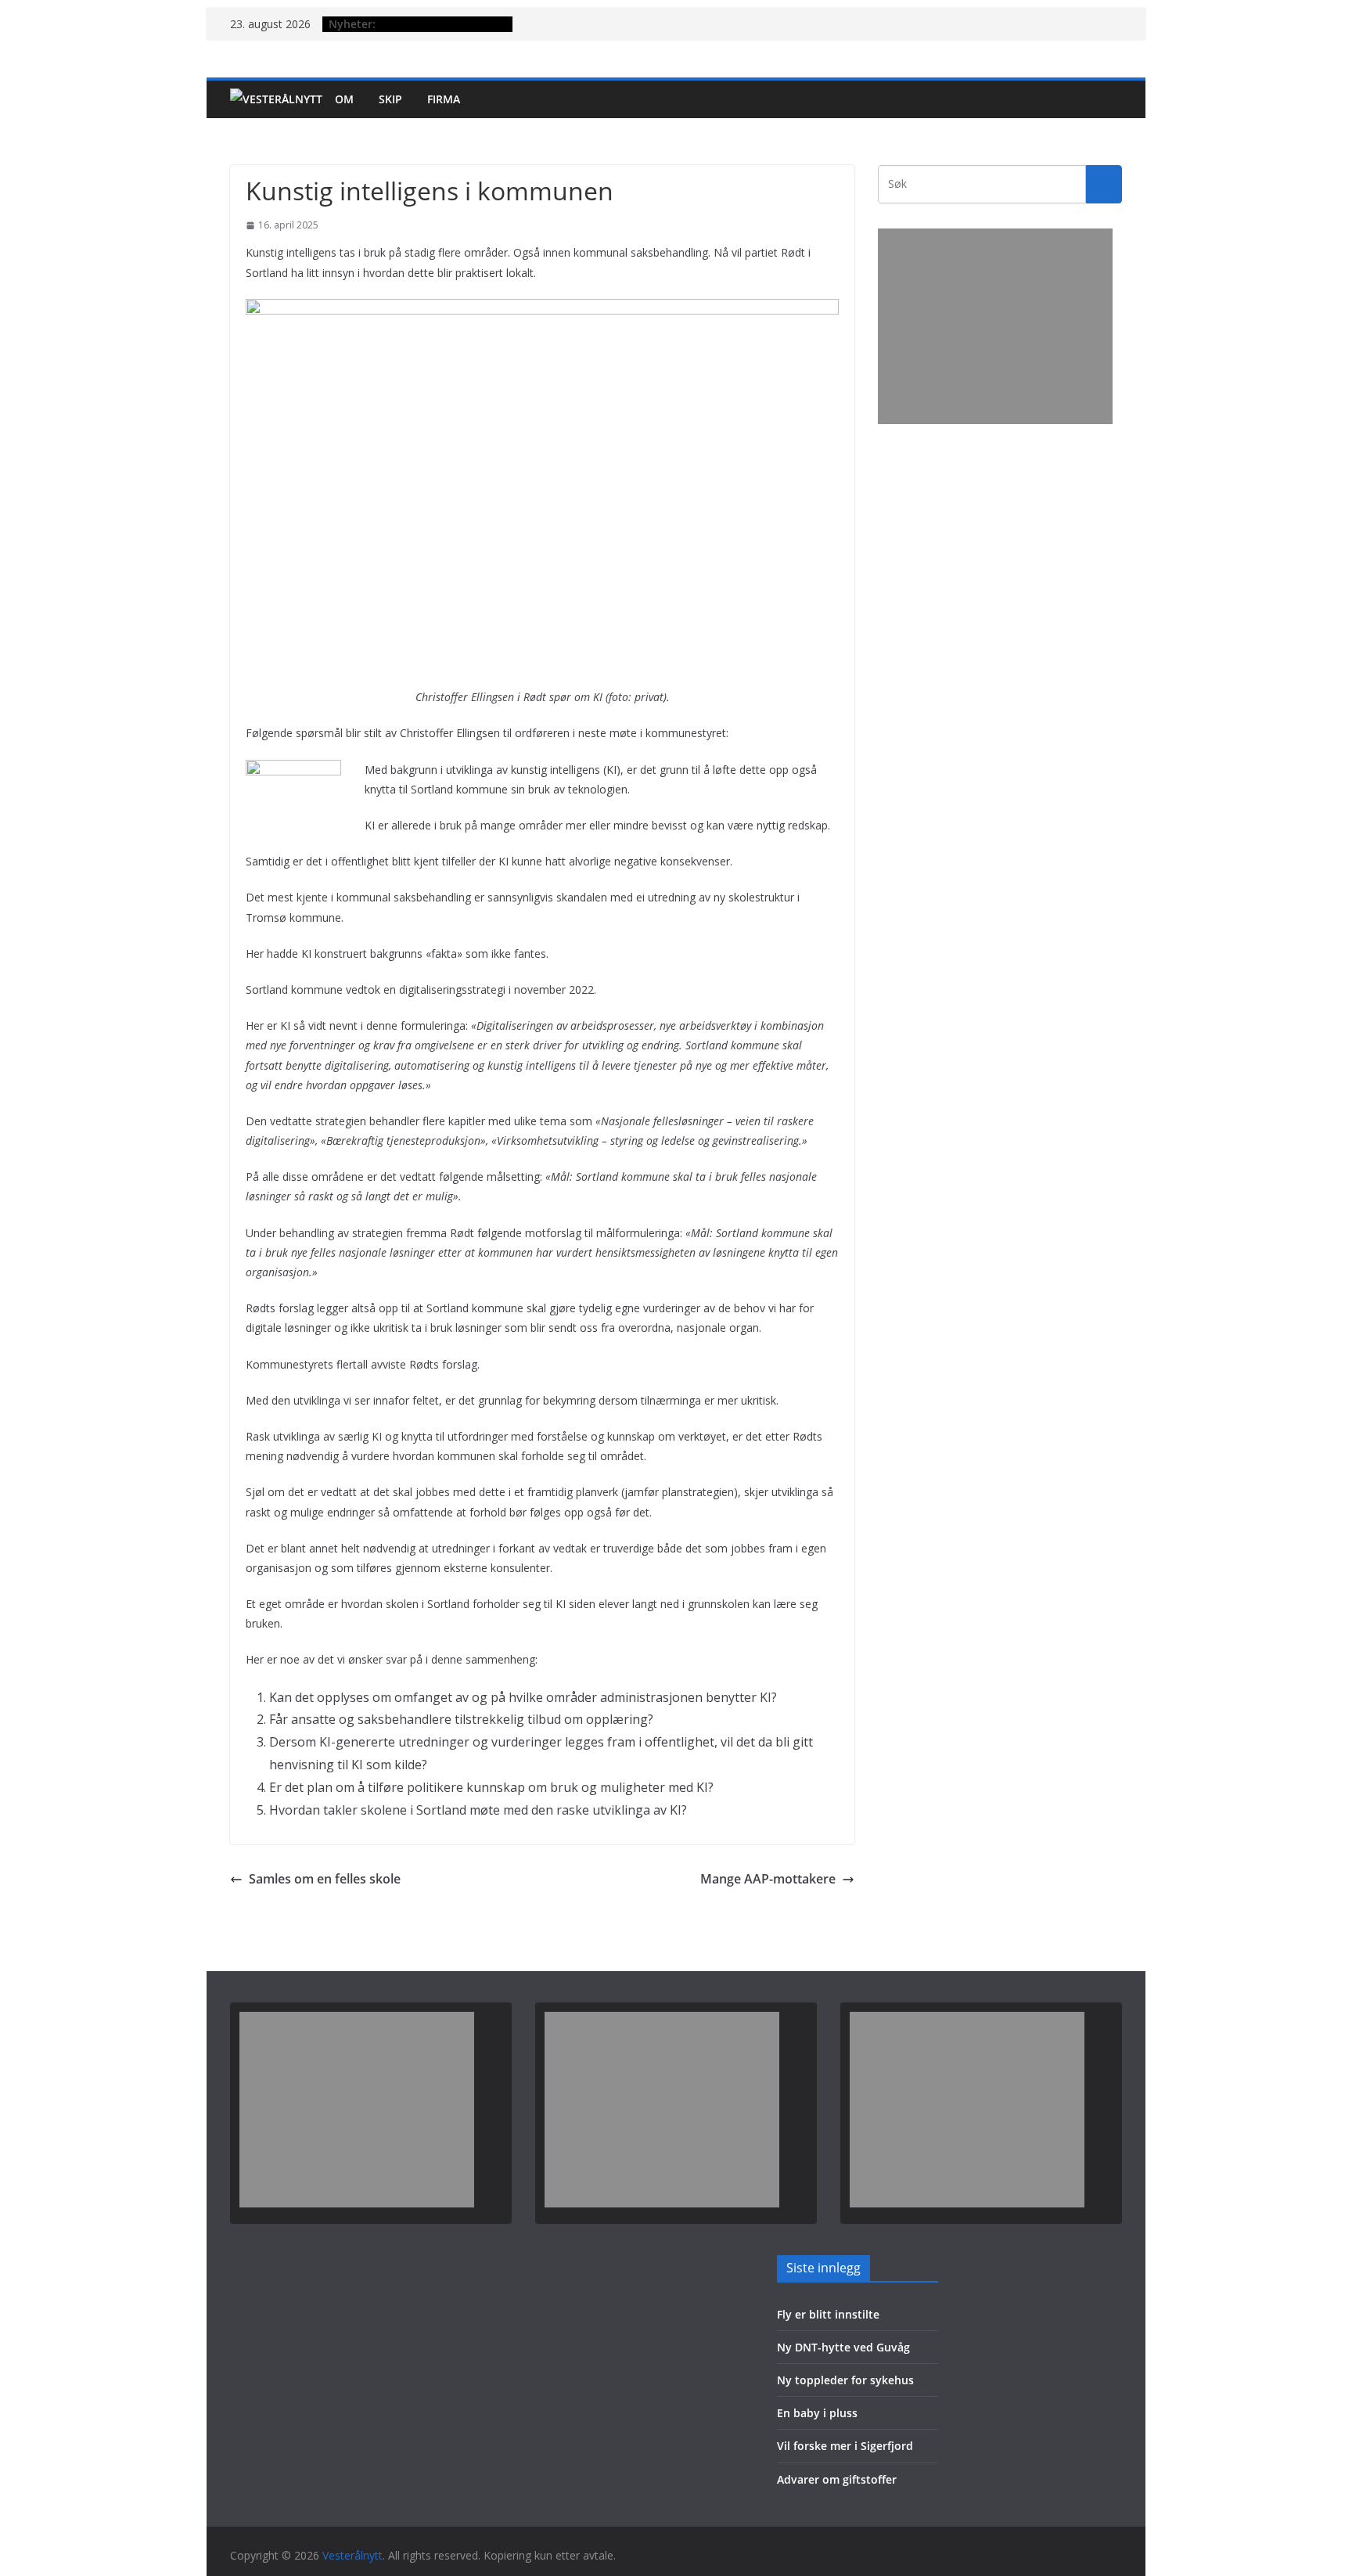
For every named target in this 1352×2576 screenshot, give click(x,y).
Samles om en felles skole (325, 1879)
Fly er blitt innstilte (828, 2314)
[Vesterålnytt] (276, 99)
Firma (444, 99)
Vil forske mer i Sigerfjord (845, 2446)
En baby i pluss (817, 2413)
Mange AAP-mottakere (768, 1879)
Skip (390, 99)
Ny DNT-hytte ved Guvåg (843, 2347)
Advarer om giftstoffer (837, 2479)
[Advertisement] (995, 326)
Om (344, 99)
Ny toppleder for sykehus (845, 2380)
